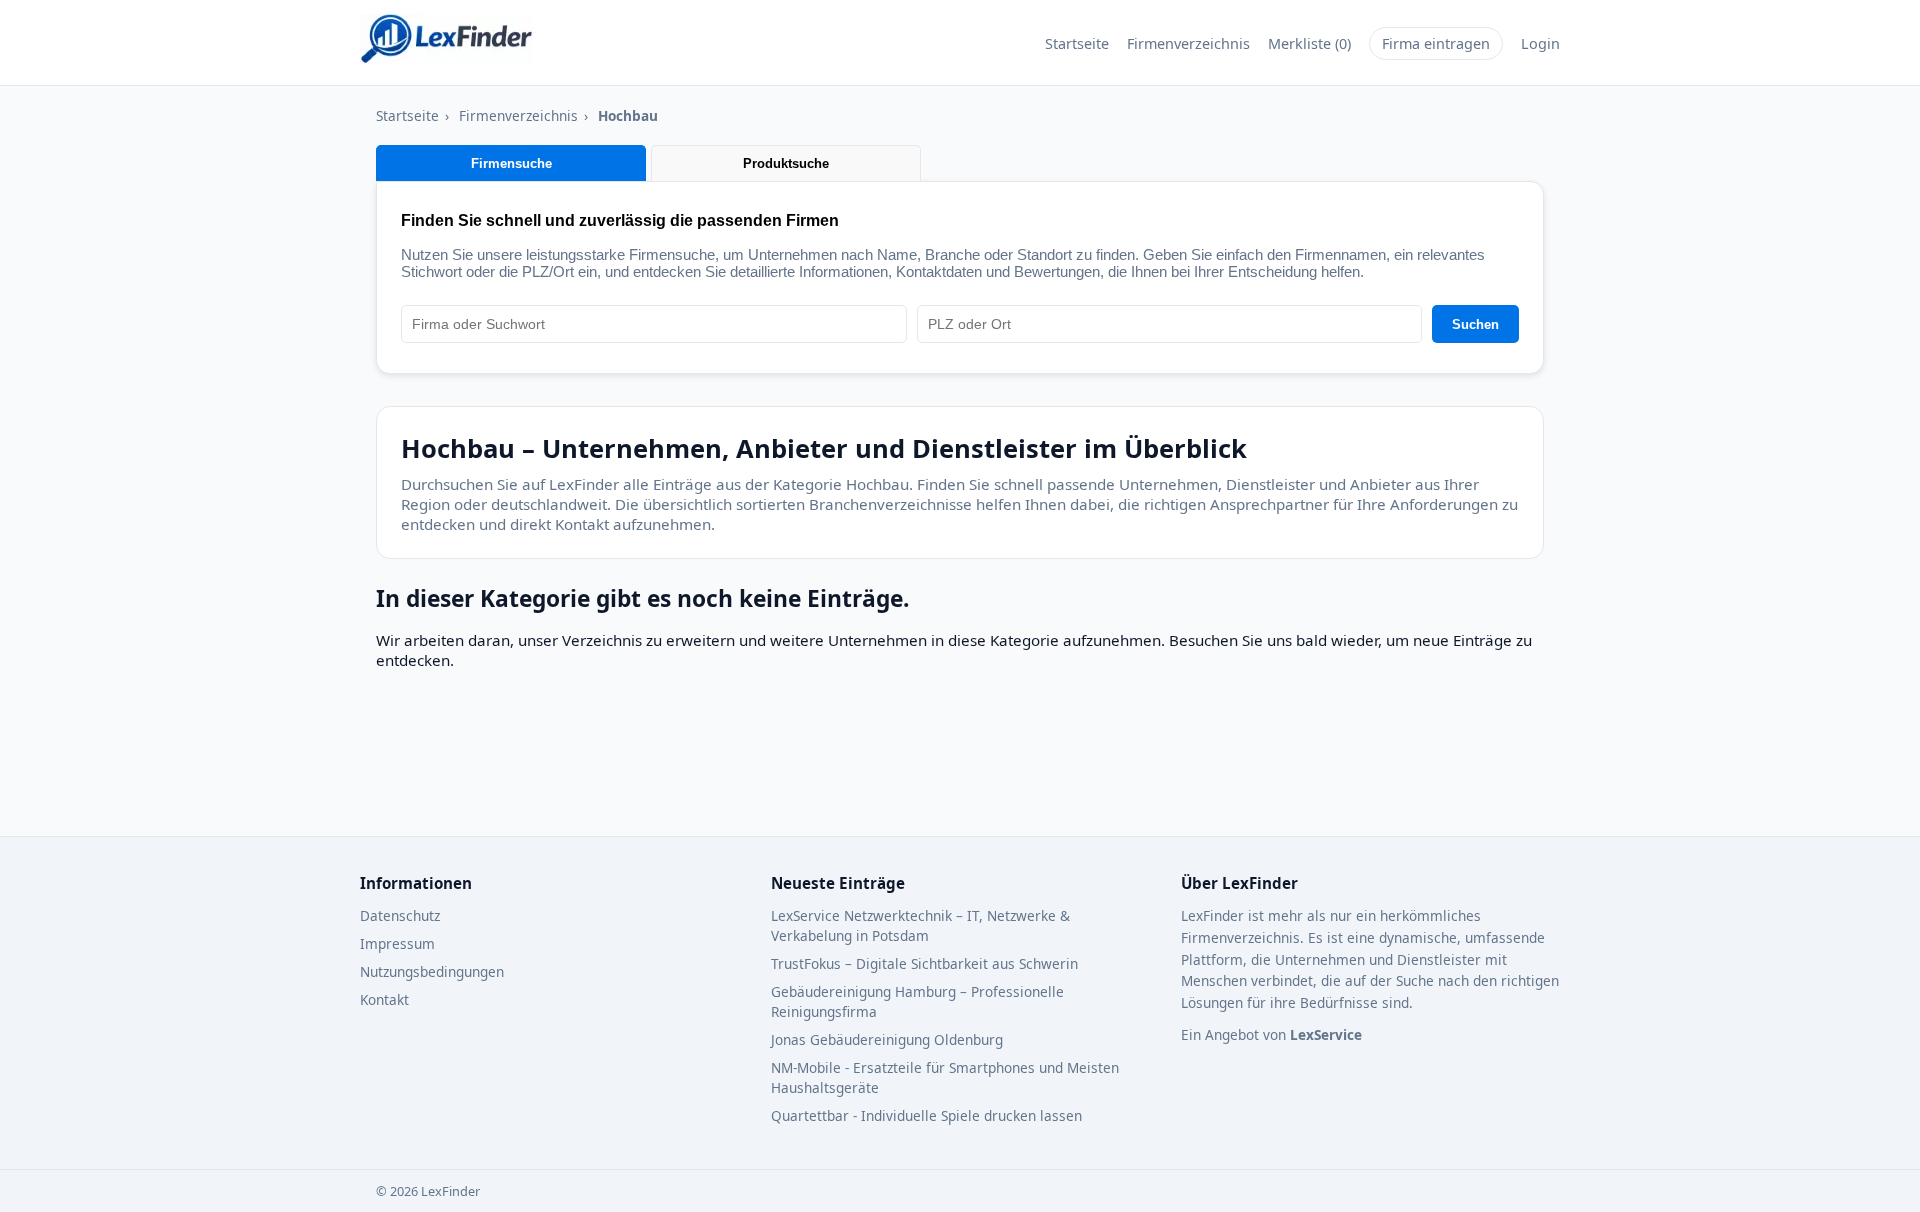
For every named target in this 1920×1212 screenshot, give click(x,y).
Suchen (1475, 324)
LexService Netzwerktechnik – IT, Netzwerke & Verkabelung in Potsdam (920, 925)
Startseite (1077, 43)
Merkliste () (1309, 43)
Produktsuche (786, 163)
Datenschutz (400, 915)
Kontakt (384, 999)
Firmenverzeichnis (1188, 43)
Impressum (397, 943)
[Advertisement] (861, 763)
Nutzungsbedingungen (432, 971)
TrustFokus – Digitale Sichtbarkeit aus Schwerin (924, 963)
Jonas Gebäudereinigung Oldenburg (887, 1039)
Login (1540, 43)
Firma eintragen (1436, 43)
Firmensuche (511, 163)
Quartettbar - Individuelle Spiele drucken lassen (926, 1115)
